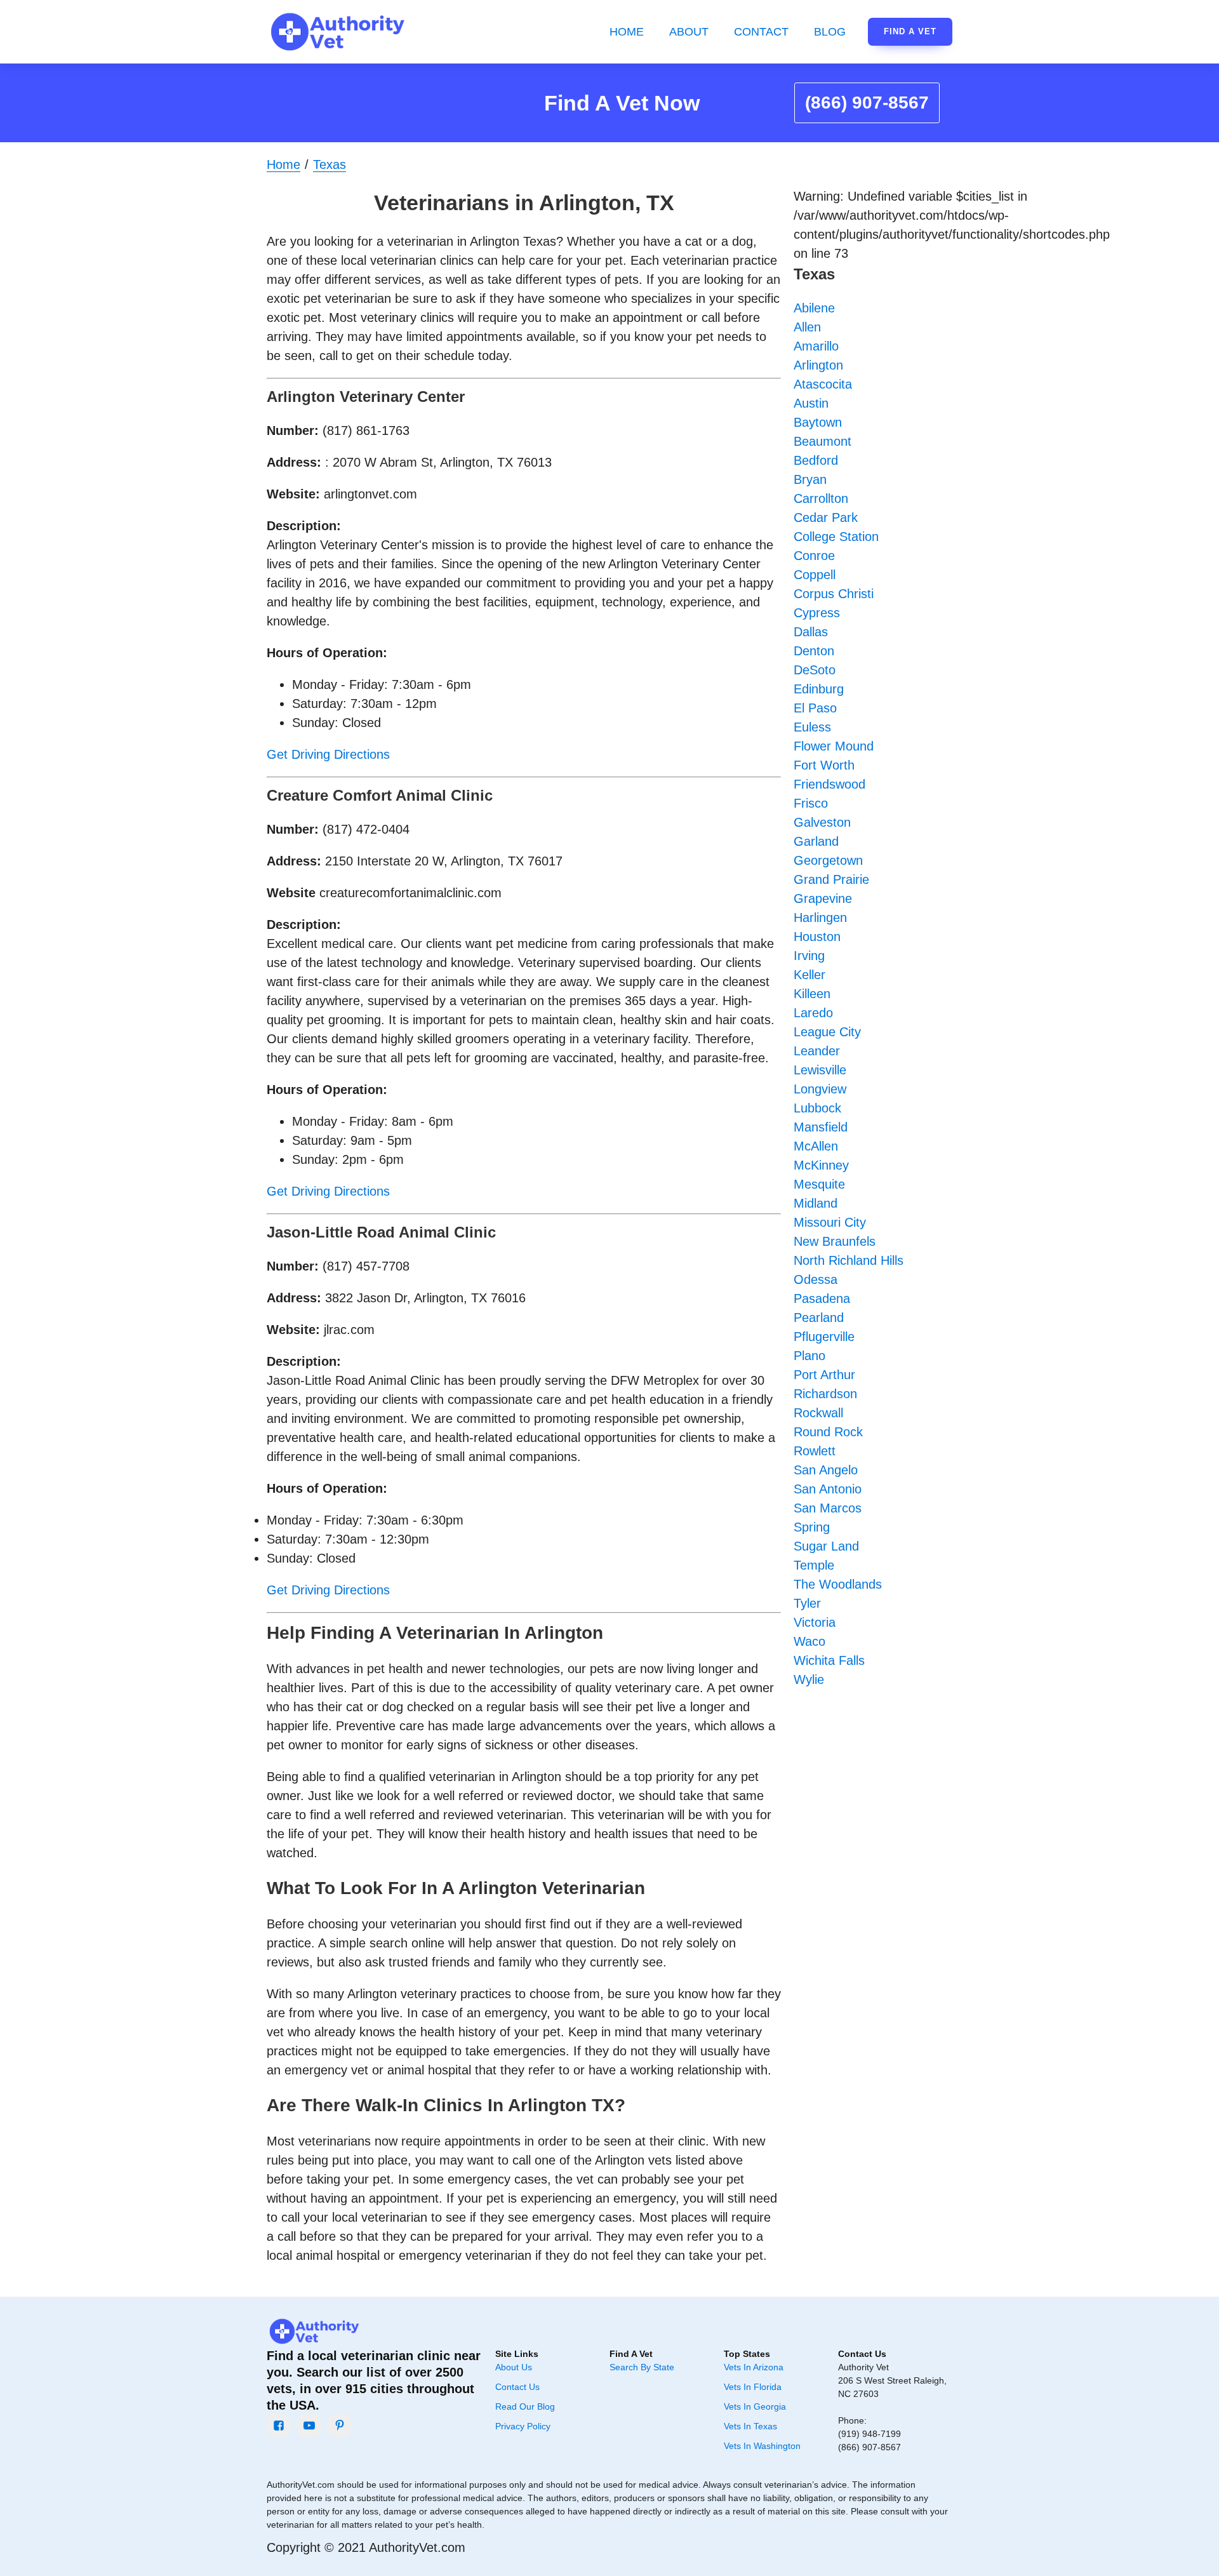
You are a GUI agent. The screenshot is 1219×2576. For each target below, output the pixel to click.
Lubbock (817, 1108)
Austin (811, 403)
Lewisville (820, 1070)
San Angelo (826, 1470)
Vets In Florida (753, 2387)
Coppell (815, 575)
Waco (809, 1641)
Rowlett (815, 1451)
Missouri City (830, 1222)
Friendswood (829, 784)
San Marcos (828, 1508)
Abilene (814, 308)
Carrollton (821, 498)
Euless (812, 727)
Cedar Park (826, 517)
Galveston (822, 822)
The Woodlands (838, 1584)
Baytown (818, 422)
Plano (809, 1356)
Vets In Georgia (755, 2406)
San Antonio (828, 1489)
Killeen (812, 994)
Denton (814, 651)
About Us (514, 2367)
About (689, 32)
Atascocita (823, 384)
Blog (830, 32)
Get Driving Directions (328, 754)
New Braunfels (835, 1241)
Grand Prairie (831, 879)
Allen (807, 327)
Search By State (642, 2367)
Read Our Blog (525, 2406)
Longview (820, 1089)
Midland (816, 1203)
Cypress (817, 613)
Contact (761, 32)
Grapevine (823, 898)
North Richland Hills (849, 1260)
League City (827, 1032)
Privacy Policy (523, 2426)
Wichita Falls (829, 1660)
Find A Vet (910, 31)
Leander (817, 1051)
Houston (817, 937)
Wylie (809, 1679)
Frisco (811, 803)
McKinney (821, 1165)
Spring (812, 1527)
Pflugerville (824, 1337)
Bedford (816, 460)
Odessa (816, 1279)
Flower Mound (834, 746)
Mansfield (821, 1127)
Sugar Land (826, 1546)
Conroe (814, 556)
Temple (814, 1565)
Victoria (815, 1622)
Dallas (811, 632)
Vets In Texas (750, 2426)
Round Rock (828, 1432)
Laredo (813, 1013)
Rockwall (818, 1413)
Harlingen (820, 918)
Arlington (818, 365)
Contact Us (517, 2387)
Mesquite (819, 1184)
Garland (816, 841)
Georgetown (828, 860)
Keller (809, 975)
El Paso (815, 708)
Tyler (807, 1603)
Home (627, 32)
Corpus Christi (834, 594)
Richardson (825, 1394)
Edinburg (819, 689)
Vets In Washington (762, 2446)
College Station (836, 537)
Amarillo (816, 346)
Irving (809, 956)
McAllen (816, 1146)
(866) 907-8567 (867, 103)
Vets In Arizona (754, 2367)
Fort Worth (824, 765)
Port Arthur (824, 1375)
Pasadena (822, 1298)
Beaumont (823, 441)
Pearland (819, 1318)
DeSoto (815, 670)
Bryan (810, 479)
